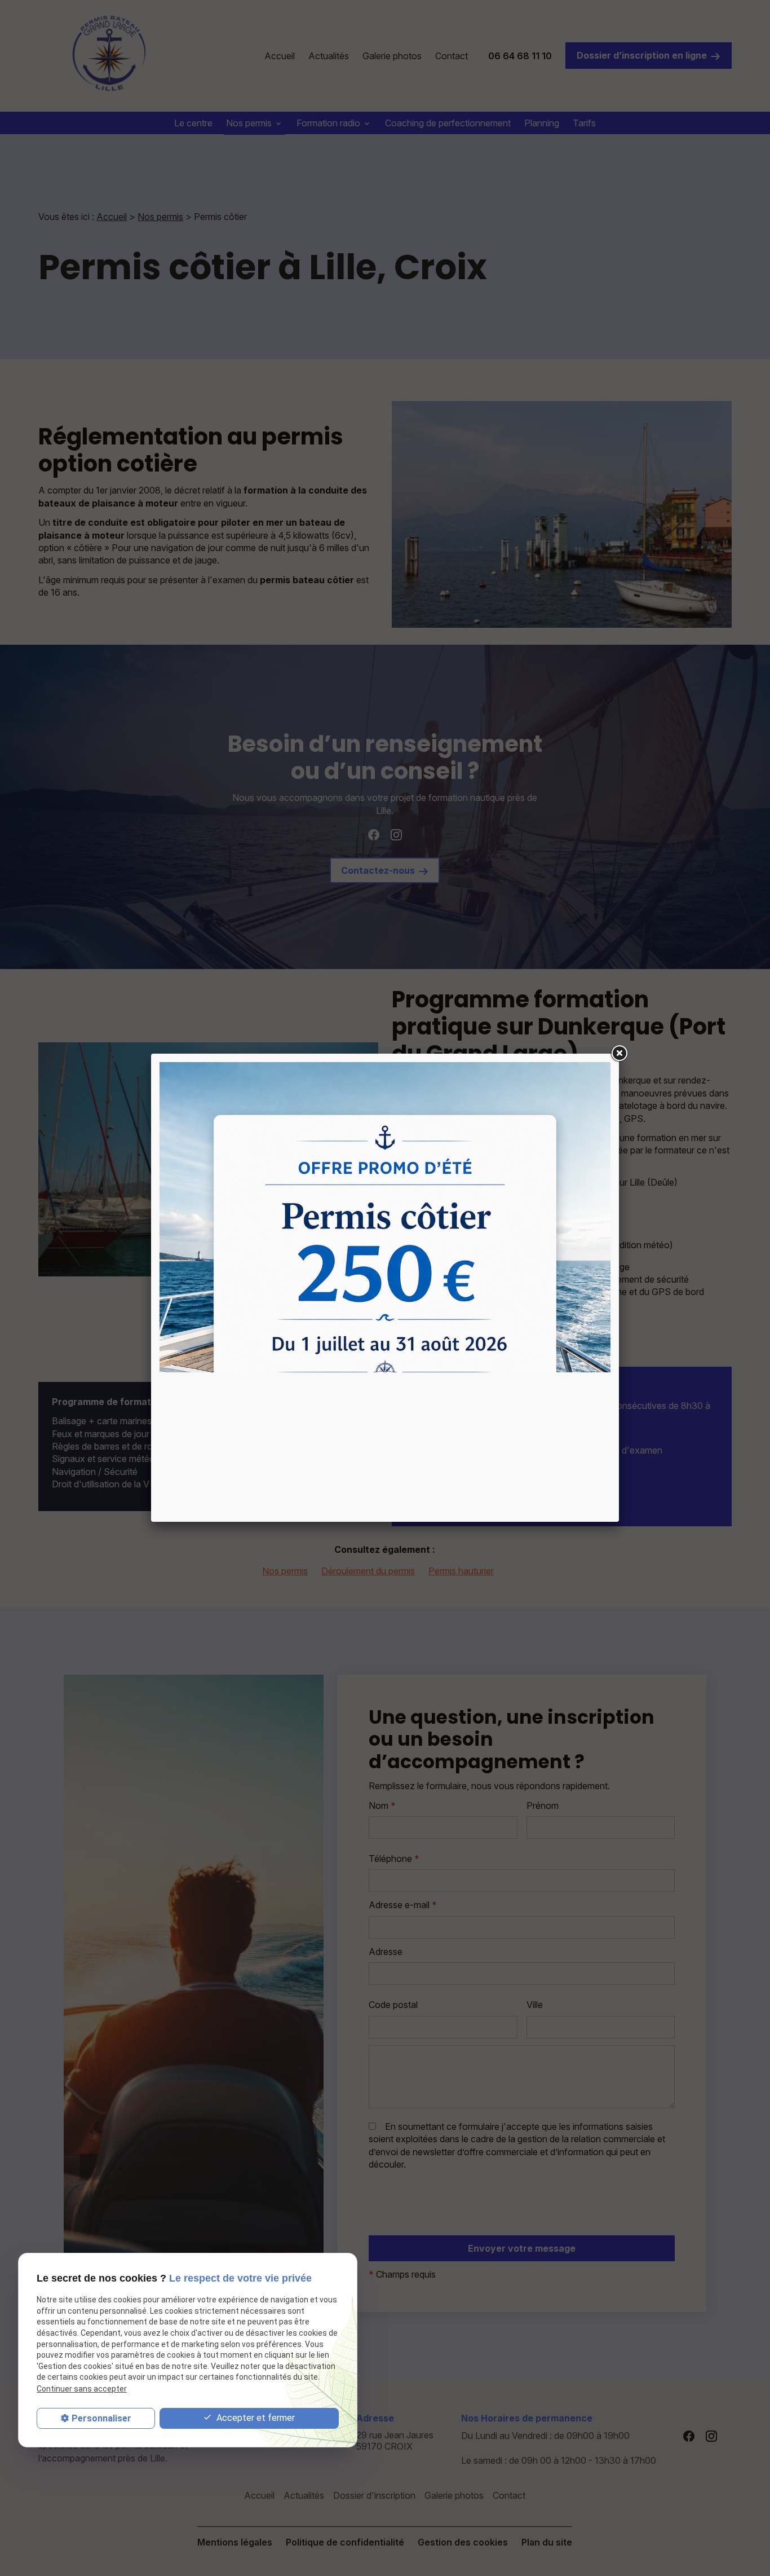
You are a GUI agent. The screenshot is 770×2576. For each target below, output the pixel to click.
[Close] (619, 1054)
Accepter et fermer (255, 2418)
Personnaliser (101, 2418)
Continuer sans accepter (82, 2389)
